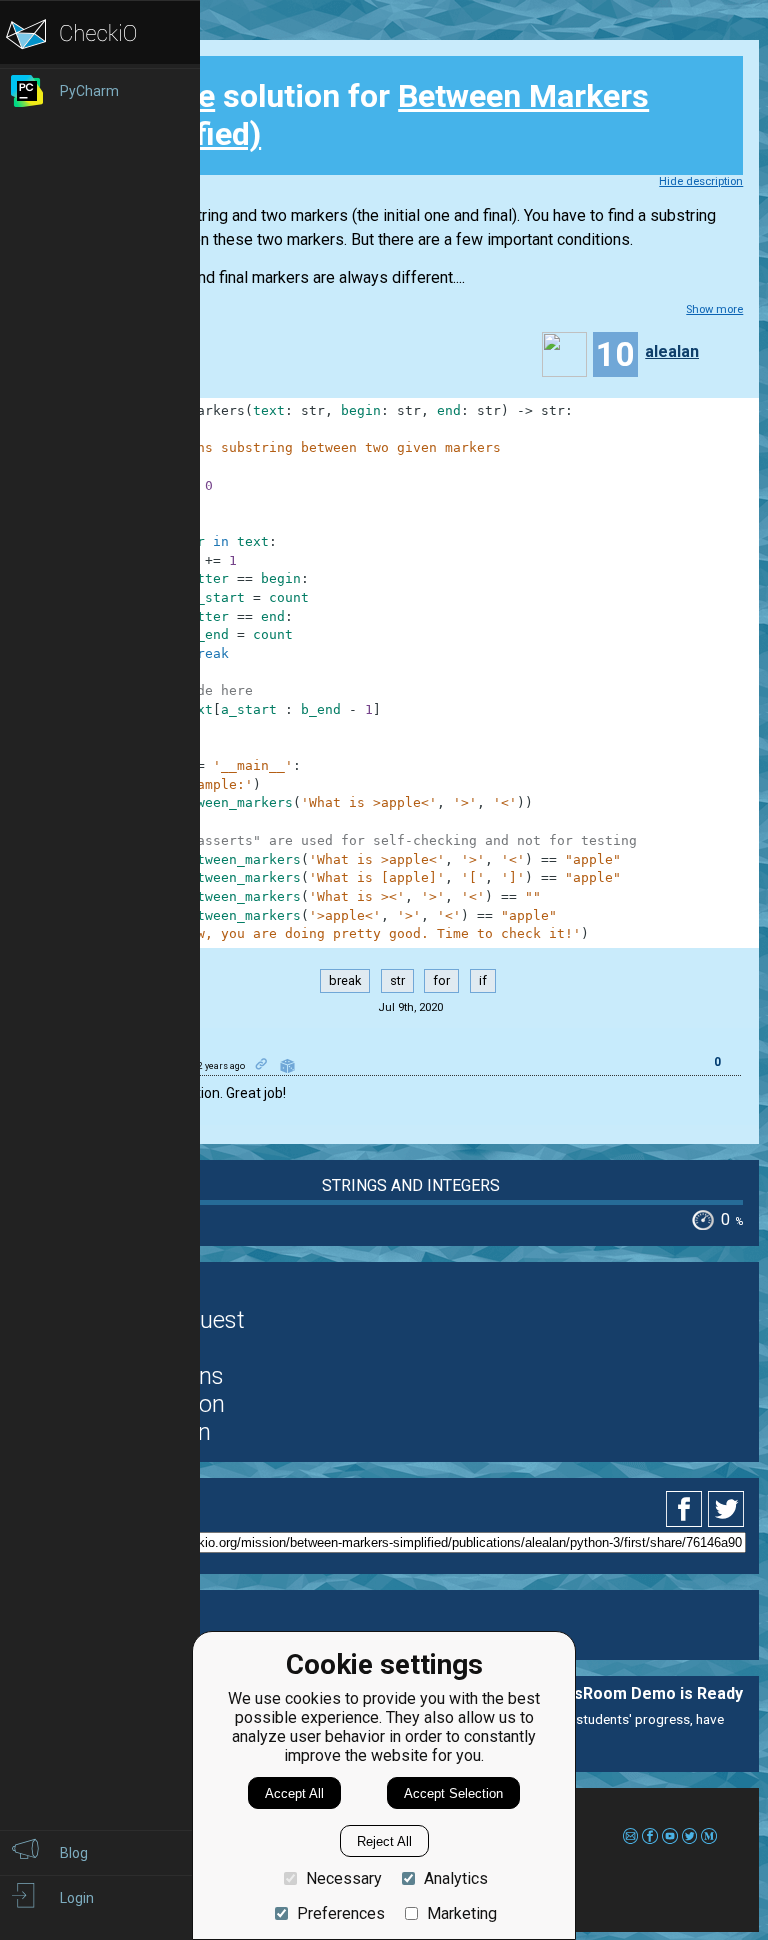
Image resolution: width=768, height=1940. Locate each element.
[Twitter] (727, 1509)
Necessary (344, 1878)
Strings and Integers (411, 1185)
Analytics (456, 1878)
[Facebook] (687, 1509)
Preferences (341, 1913)
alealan (672, 351)
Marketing (462, 1913)
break (345, 980)
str (397, 980)
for (441, 980)
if (483, 980)
